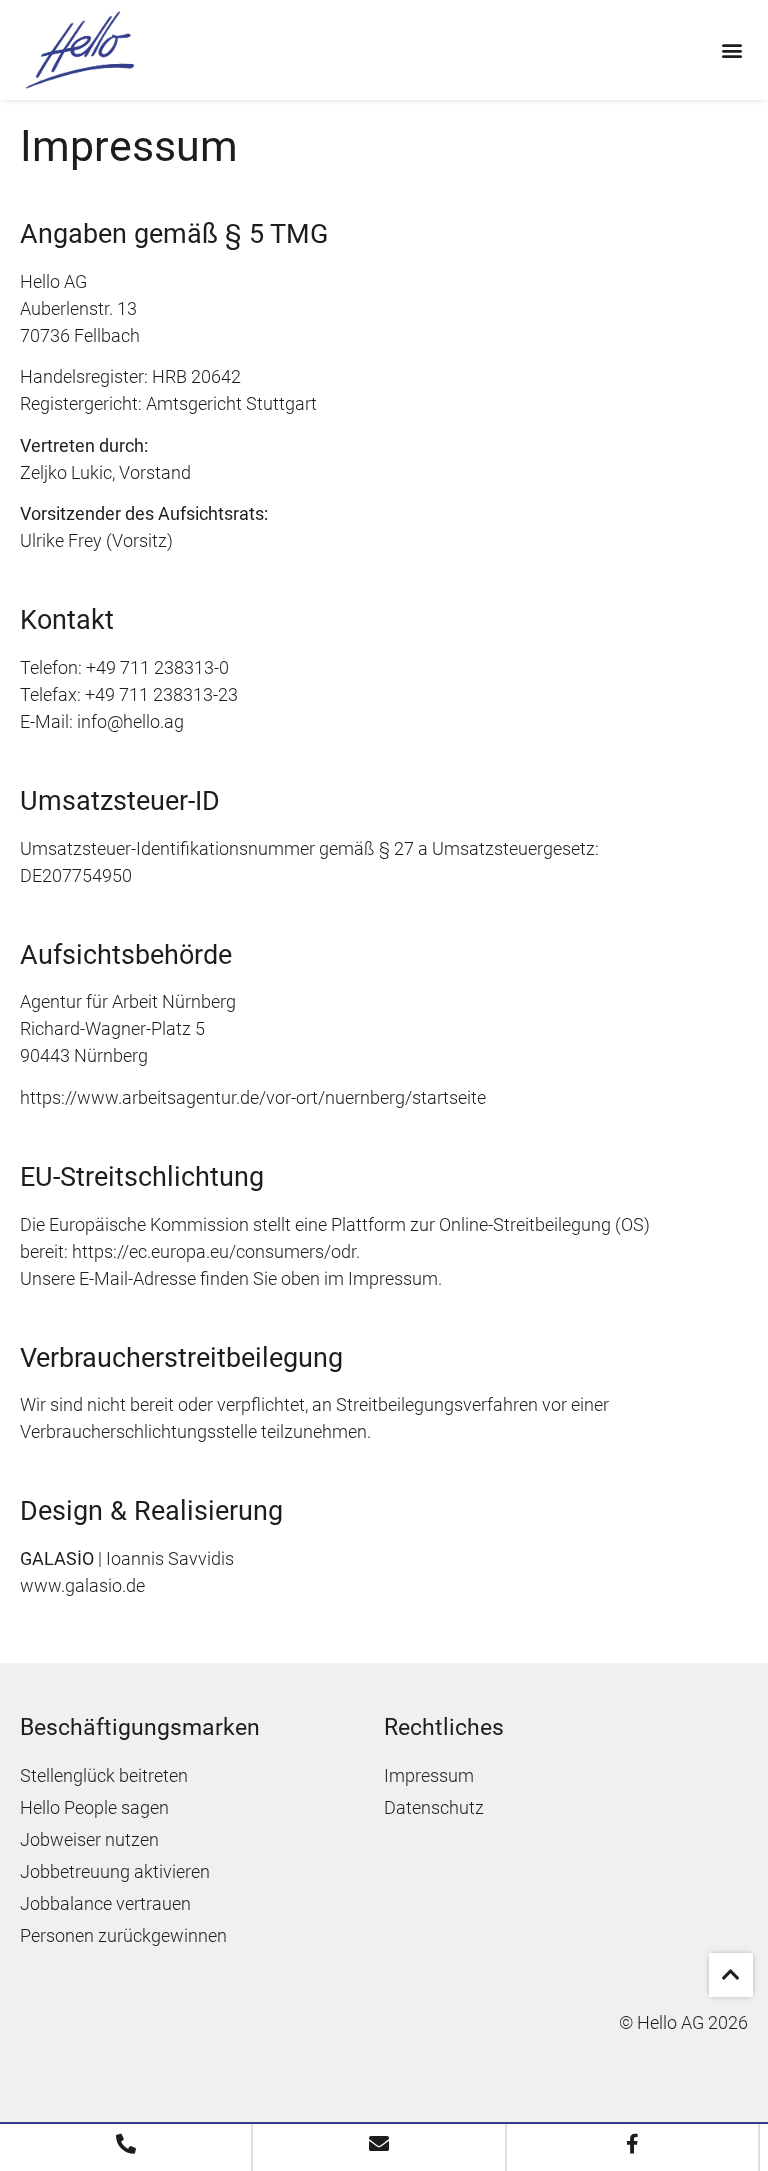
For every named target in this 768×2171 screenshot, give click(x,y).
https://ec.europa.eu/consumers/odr (214, 1251)
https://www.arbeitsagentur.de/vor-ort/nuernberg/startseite (253, 1097)
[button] (731, 50)
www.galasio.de (82, 1585)
